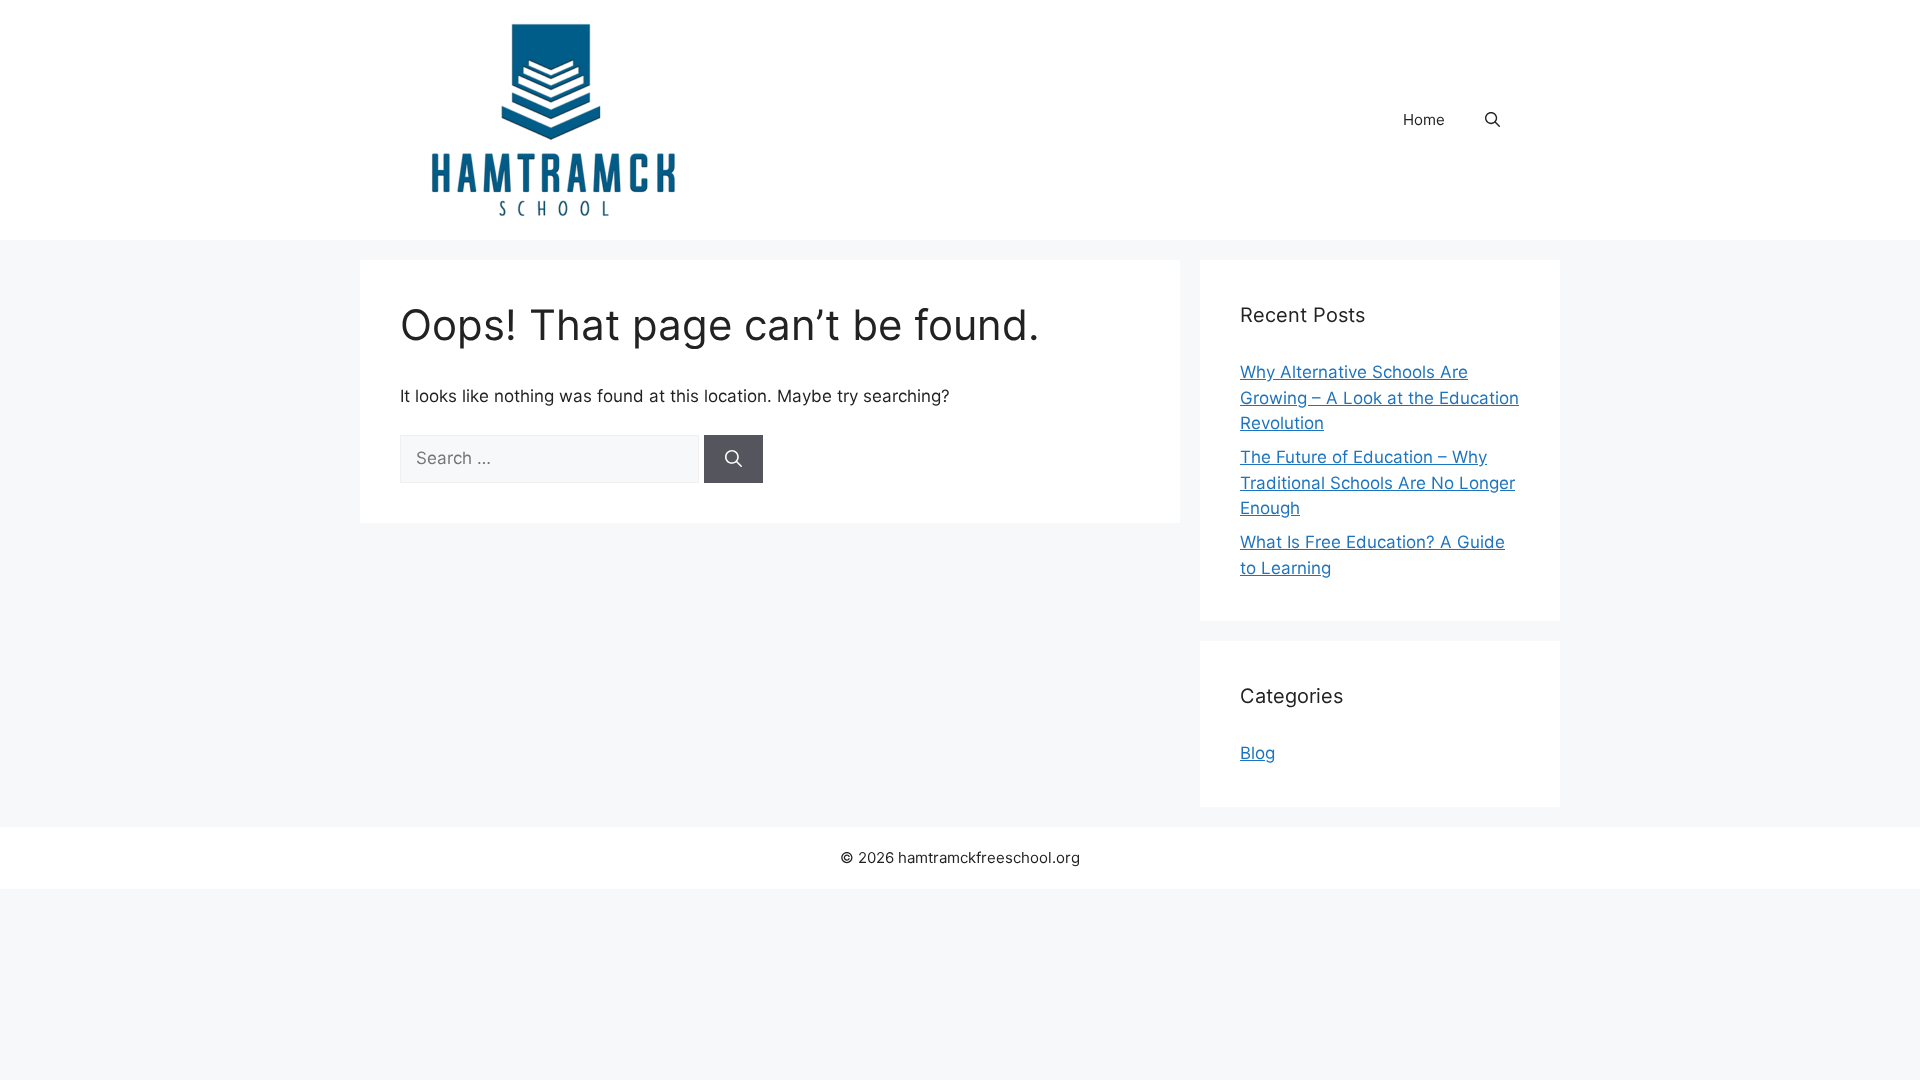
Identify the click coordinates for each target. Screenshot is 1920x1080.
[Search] (733, 459)
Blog (1257, 753)
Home (1424, 119)
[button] (1492, 120)
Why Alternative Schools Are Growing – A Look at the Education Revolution (1379, 397)
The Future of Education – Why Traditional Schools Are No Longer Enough (1377, 482)
